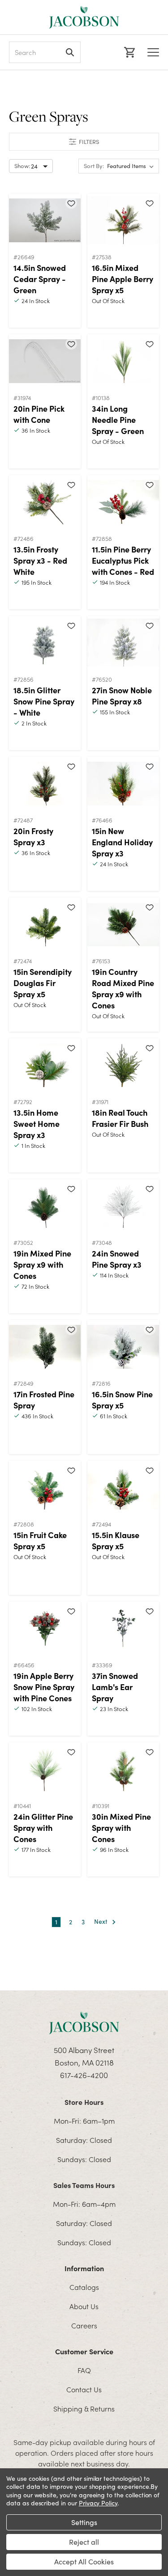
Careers (84, 2325)
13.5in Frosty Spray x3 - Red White (40, 560)
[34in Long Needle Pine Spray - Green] (123, 361)
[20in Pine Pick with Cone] (45, 361)
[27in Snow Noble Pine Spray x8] (123, 643)
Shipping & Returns (84, 2408)
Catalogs (84, 2287)
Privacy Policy (98, 2503)
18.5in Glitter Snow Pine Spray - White (44, 701)
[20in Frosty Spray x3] (45, 784)
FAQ (84, 2370)
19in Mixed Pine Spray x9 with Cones (42, 1264)
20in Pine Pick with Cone (39, 414)
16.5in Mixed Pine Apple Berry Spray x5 (123, 279)
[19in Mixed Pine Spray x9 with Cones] (45, 1206)
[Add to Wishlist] (71, 203)
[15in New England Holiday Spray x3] (123, 784)
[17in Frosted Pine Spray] (45, 1347)
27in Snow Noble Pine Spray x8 (122, 696)
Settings (84, 2522)
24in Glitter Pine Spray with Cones (43, 1828)
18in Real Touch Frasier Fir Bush (120, 1118)
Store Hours (84, 2102)
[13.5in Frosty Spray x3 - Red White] (45, 502)
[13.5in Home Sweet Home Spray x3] (45, 1065)
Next (102, 1922)
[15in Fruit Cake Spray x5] (45, 1488)
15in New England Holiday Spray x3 (122, 842)
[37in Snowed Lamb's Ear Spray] (123, 1628)
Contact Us (84, 2389)
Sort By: (94, 166)
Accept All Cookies (84, 2561)
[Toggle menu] (153, 52)
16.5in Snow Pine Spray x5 (122, 1400)
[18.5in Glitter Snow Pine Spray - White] (45, 643)
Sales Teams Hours (84, 2185)
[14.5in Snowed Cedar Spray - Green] (45, 220)
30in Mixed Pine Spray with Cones (121, 1828)
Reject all (84, 2542)
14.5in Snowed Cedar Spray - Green (40, 279)
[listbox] (132, 166)
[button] (84, 142)
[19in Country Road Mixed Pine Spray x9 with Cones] (123, 924)
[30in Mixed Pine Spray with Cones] (123, 1769)
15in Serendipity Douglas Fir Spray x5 (43, 983)
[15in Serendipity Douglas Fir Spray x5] (45, 924)
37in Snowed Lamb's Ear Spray (115, 1687)
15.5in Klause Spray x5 (116, 1540)
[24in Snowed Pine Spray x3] (123, 1206)
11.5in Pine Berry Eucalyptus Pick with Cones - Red (123, 560)
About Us (84, 2306)
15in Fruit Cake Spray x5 (40, 1540)
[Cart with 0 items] (128, 52)
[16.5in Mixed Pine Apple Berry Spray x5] (123, 220)
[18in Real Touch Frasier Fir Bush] (123, 1065)
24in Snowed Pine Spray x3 (117, 1259)
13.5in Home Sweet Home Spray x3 (37, 1124)
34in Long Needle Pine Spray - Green (118, 419)
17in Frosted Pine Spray (44, 1400)
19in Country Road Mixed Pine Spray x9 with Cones (123, 988)
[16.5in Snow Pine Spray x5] (123, 1347)
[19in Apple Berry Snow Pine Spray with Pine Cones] (45, 1628)
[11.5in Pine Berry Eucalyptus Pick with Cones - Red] (123, 502)
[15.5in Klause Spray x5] (123, 1488)
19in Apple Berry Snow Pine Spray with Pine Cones (44, 1687)
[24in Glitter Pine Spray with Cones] (45, 1769)
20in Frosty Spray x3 (33, 836)
